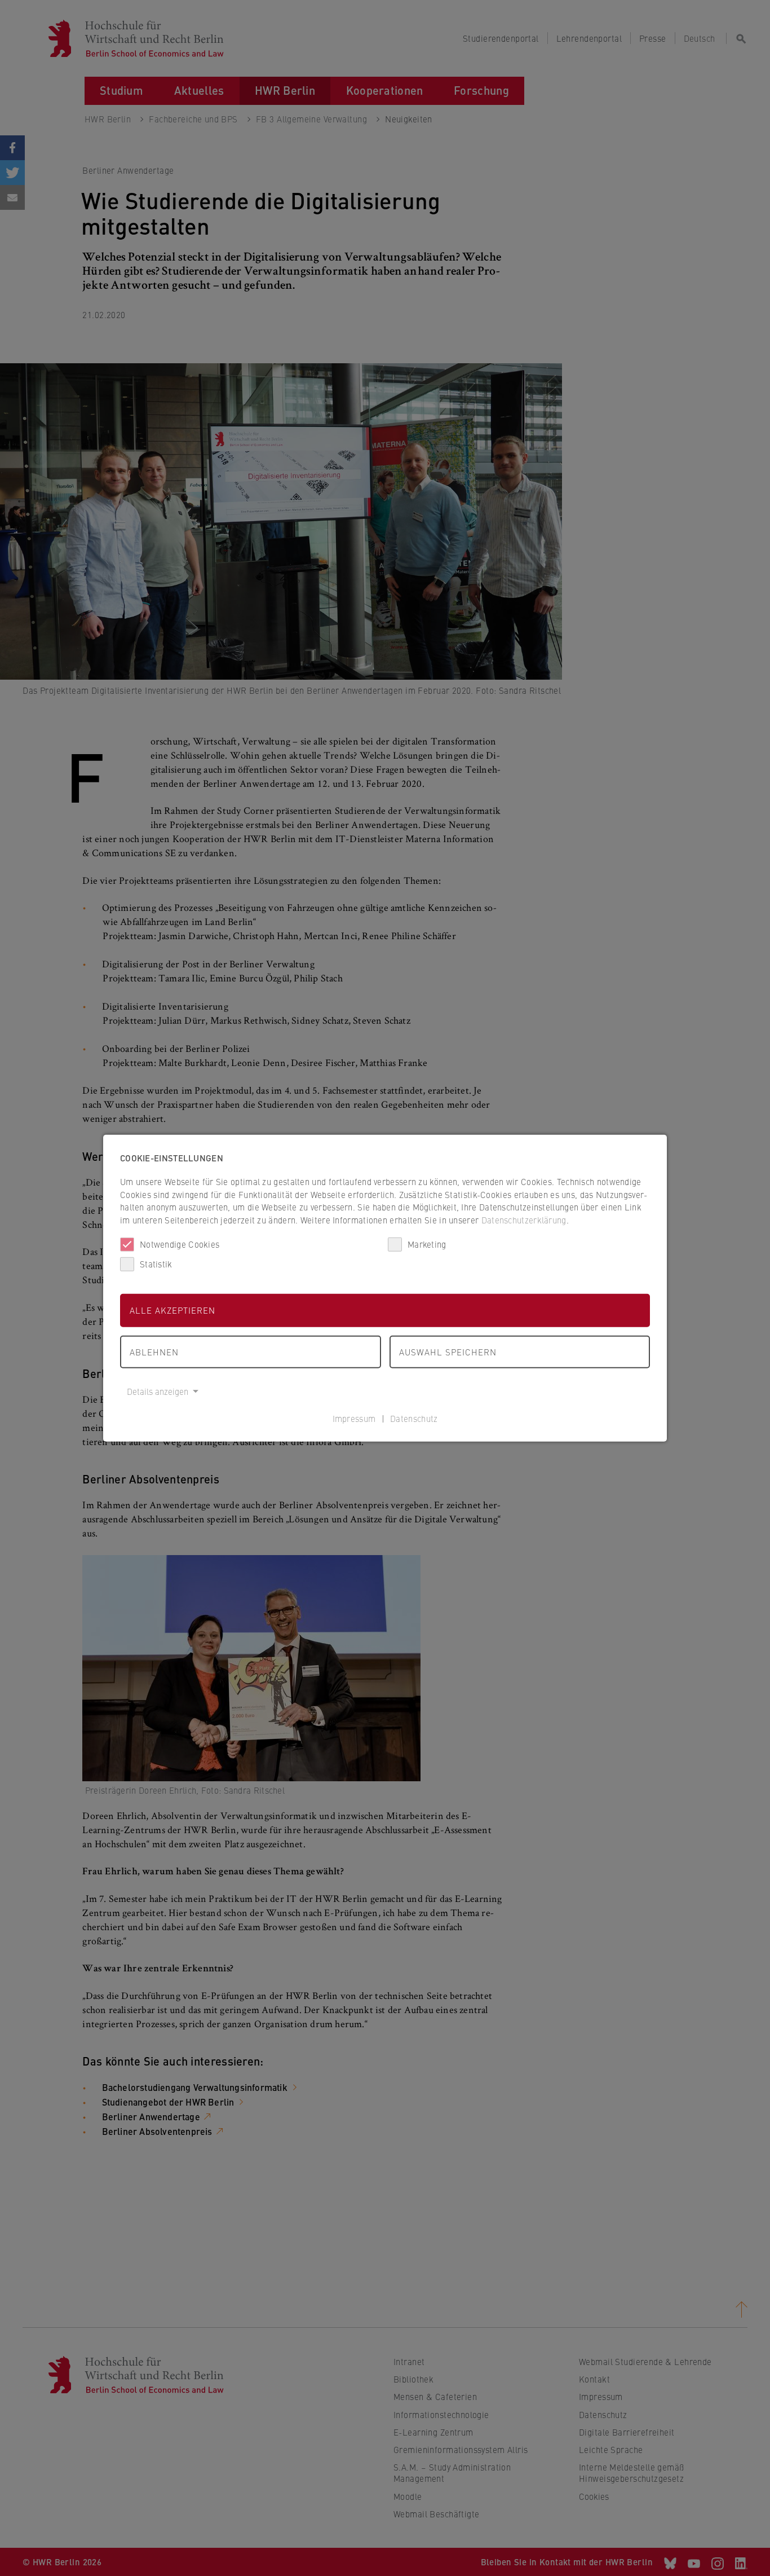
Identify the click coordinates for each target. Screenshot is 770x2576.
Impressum (354, 1418)
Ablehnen (154, 1351)
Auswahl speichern (448, 1351)
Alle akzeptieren (172, 1310)
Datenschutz (414, 1418)
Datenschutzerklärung (524, 1219)
